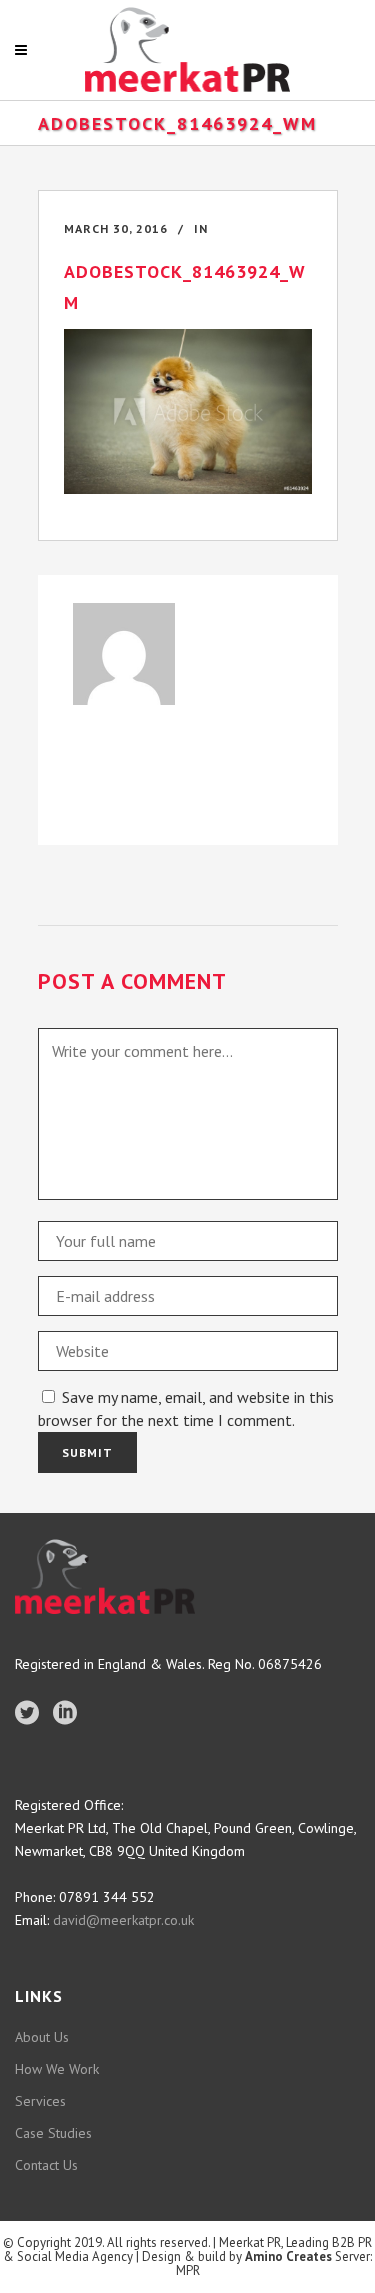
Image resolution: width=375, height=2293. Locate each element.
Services (40, 2101)
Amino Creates (288, 2256)
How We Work (57, 2069)
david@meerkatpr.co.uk (121, 1920)
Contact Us (46, 2165)
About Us (42, 2037)
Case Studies (53, 2133)
